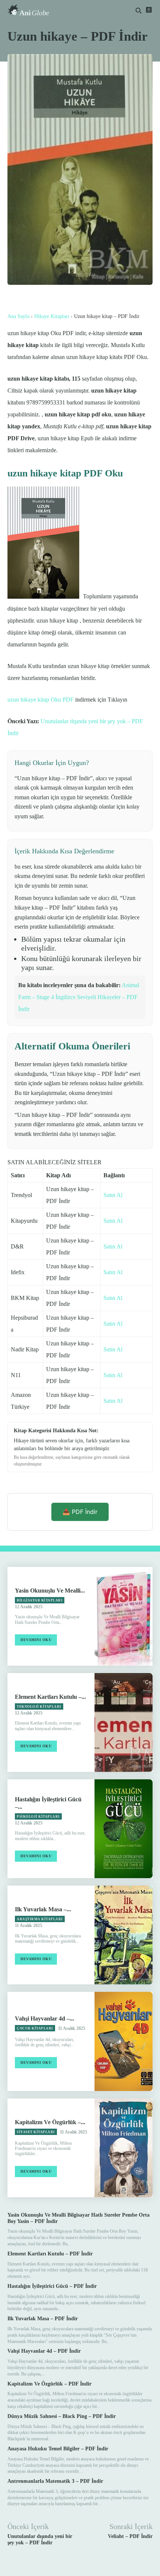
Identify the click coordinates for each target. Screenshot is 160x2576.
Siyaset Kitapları (36, 2132)
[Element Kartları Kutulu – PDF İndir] (124, 1722)
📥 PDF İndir (80, 1512)
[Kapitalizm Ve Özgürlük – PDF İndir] (124, 2148)
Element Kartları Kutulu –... (50, 1697)
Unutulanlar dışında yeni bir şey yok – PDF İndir (40, 2539)
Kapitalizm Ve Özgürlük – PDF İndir (49, 2384)
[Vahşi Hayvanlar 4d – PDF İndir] (124, 2041)
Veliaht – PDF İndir (130, 2536)
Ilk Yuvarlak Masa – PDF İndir (43, 2319)
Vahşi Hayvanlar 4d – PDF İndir (44, 2351)
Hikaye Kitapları (52, 316)
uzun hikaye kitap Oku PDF (41, 700)
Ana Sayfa (18, 316)
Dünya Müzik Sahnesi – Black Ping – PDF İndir (62, 2416)
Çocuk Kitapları (35, 2028)
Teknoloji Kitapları (39, 1707)
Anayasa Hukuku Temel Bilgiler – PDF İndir (58, 2449)
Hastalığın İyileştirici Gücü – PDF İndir (52, 2286)
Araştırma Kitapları (40, 1919)
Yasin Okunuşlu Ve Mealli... (50, 1591)
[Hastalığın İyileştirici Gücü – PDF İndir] (124, 1829)
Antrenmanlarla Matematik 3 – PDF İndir (55, 2481)
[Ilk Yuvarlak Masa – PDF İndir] (124, 1935)
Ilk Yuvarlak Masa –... (43, 1909)
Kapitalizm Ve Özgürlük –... (50, 2122)
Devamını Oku (36, 1640)
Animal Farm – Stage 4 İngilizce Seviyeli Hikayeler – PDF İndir (79, 997)
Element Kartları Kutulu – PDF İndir (50, 2254)
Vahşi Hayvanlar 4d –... (44, 2018)
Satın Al (113, 1195)
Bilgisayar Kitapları (40, 1600)
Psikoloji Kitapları (38, 1817)
